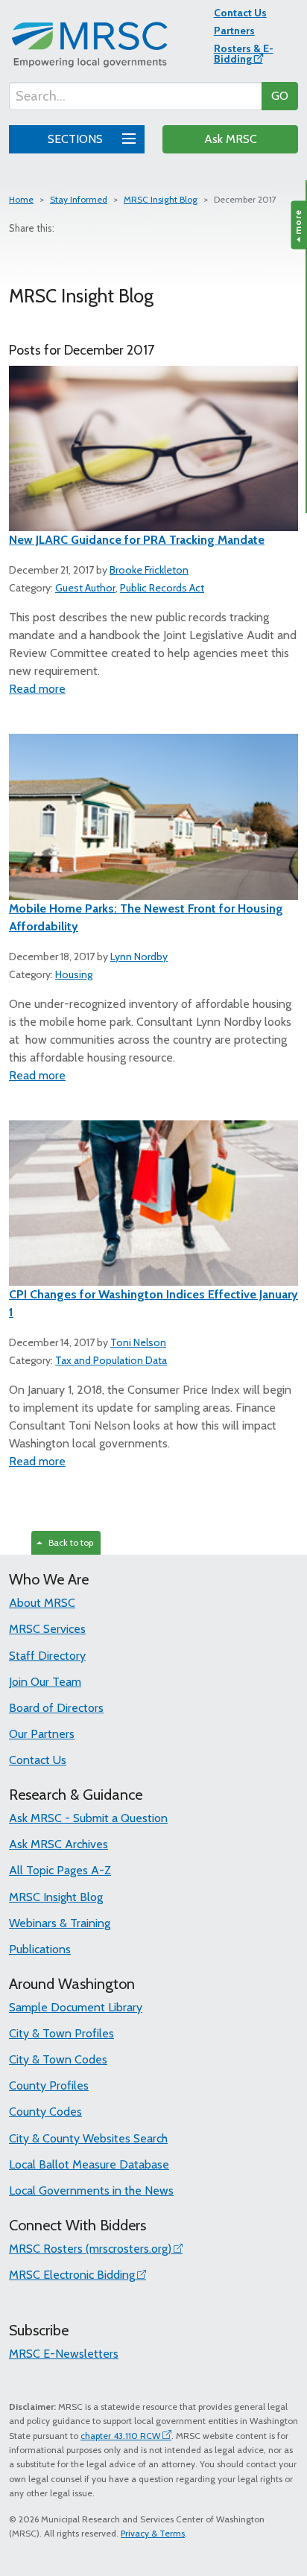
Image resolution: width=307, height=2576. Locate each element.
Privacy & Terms (153, 2533)
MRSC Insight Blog (161, 199)
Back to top (69, 1542)
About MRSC (42, 1603)
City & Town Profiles (61, 2033)
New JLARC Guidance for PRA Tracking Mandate (137, 540)
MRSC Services (47, 1629)
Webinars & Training (60, 1923)
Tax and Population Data (111, 1360)
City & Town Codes (58, 2059)
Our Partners (42, 1734)
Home (21, 199)
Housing (74, 974)
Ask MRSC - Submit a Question (88, 1818)
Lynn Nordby (139, 957)
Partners (234, 31)
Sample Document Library (76, 2007)
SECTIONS (77, 139)
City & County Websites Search (88, 2138)
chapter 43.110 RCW (120, 2436)
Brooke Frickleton (149, 570)
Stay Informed (79, 199)
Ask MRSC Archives (58, 1844)
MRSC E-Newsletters (64, 2354)
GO (280, 96)
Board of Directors (56, 1708)
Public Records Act (162, 588)
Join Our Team (45, 1682)
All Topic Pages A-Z (60, 1870)
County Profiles (49, 2085)
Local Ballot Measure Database (89, 2164)
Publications (40, 1949)
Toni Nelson (138, 1342)
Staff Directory (47, 1656)
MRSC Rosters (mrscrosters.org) (90, 2249)
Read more (37, 689)
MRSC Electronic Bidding (72, 2275)
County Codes (45, 2112)
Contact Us (240, 13)
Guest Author (85, 588)
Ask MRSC (231, 139)
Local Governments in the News (91, 2190)
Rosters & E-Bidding (244, 54)
